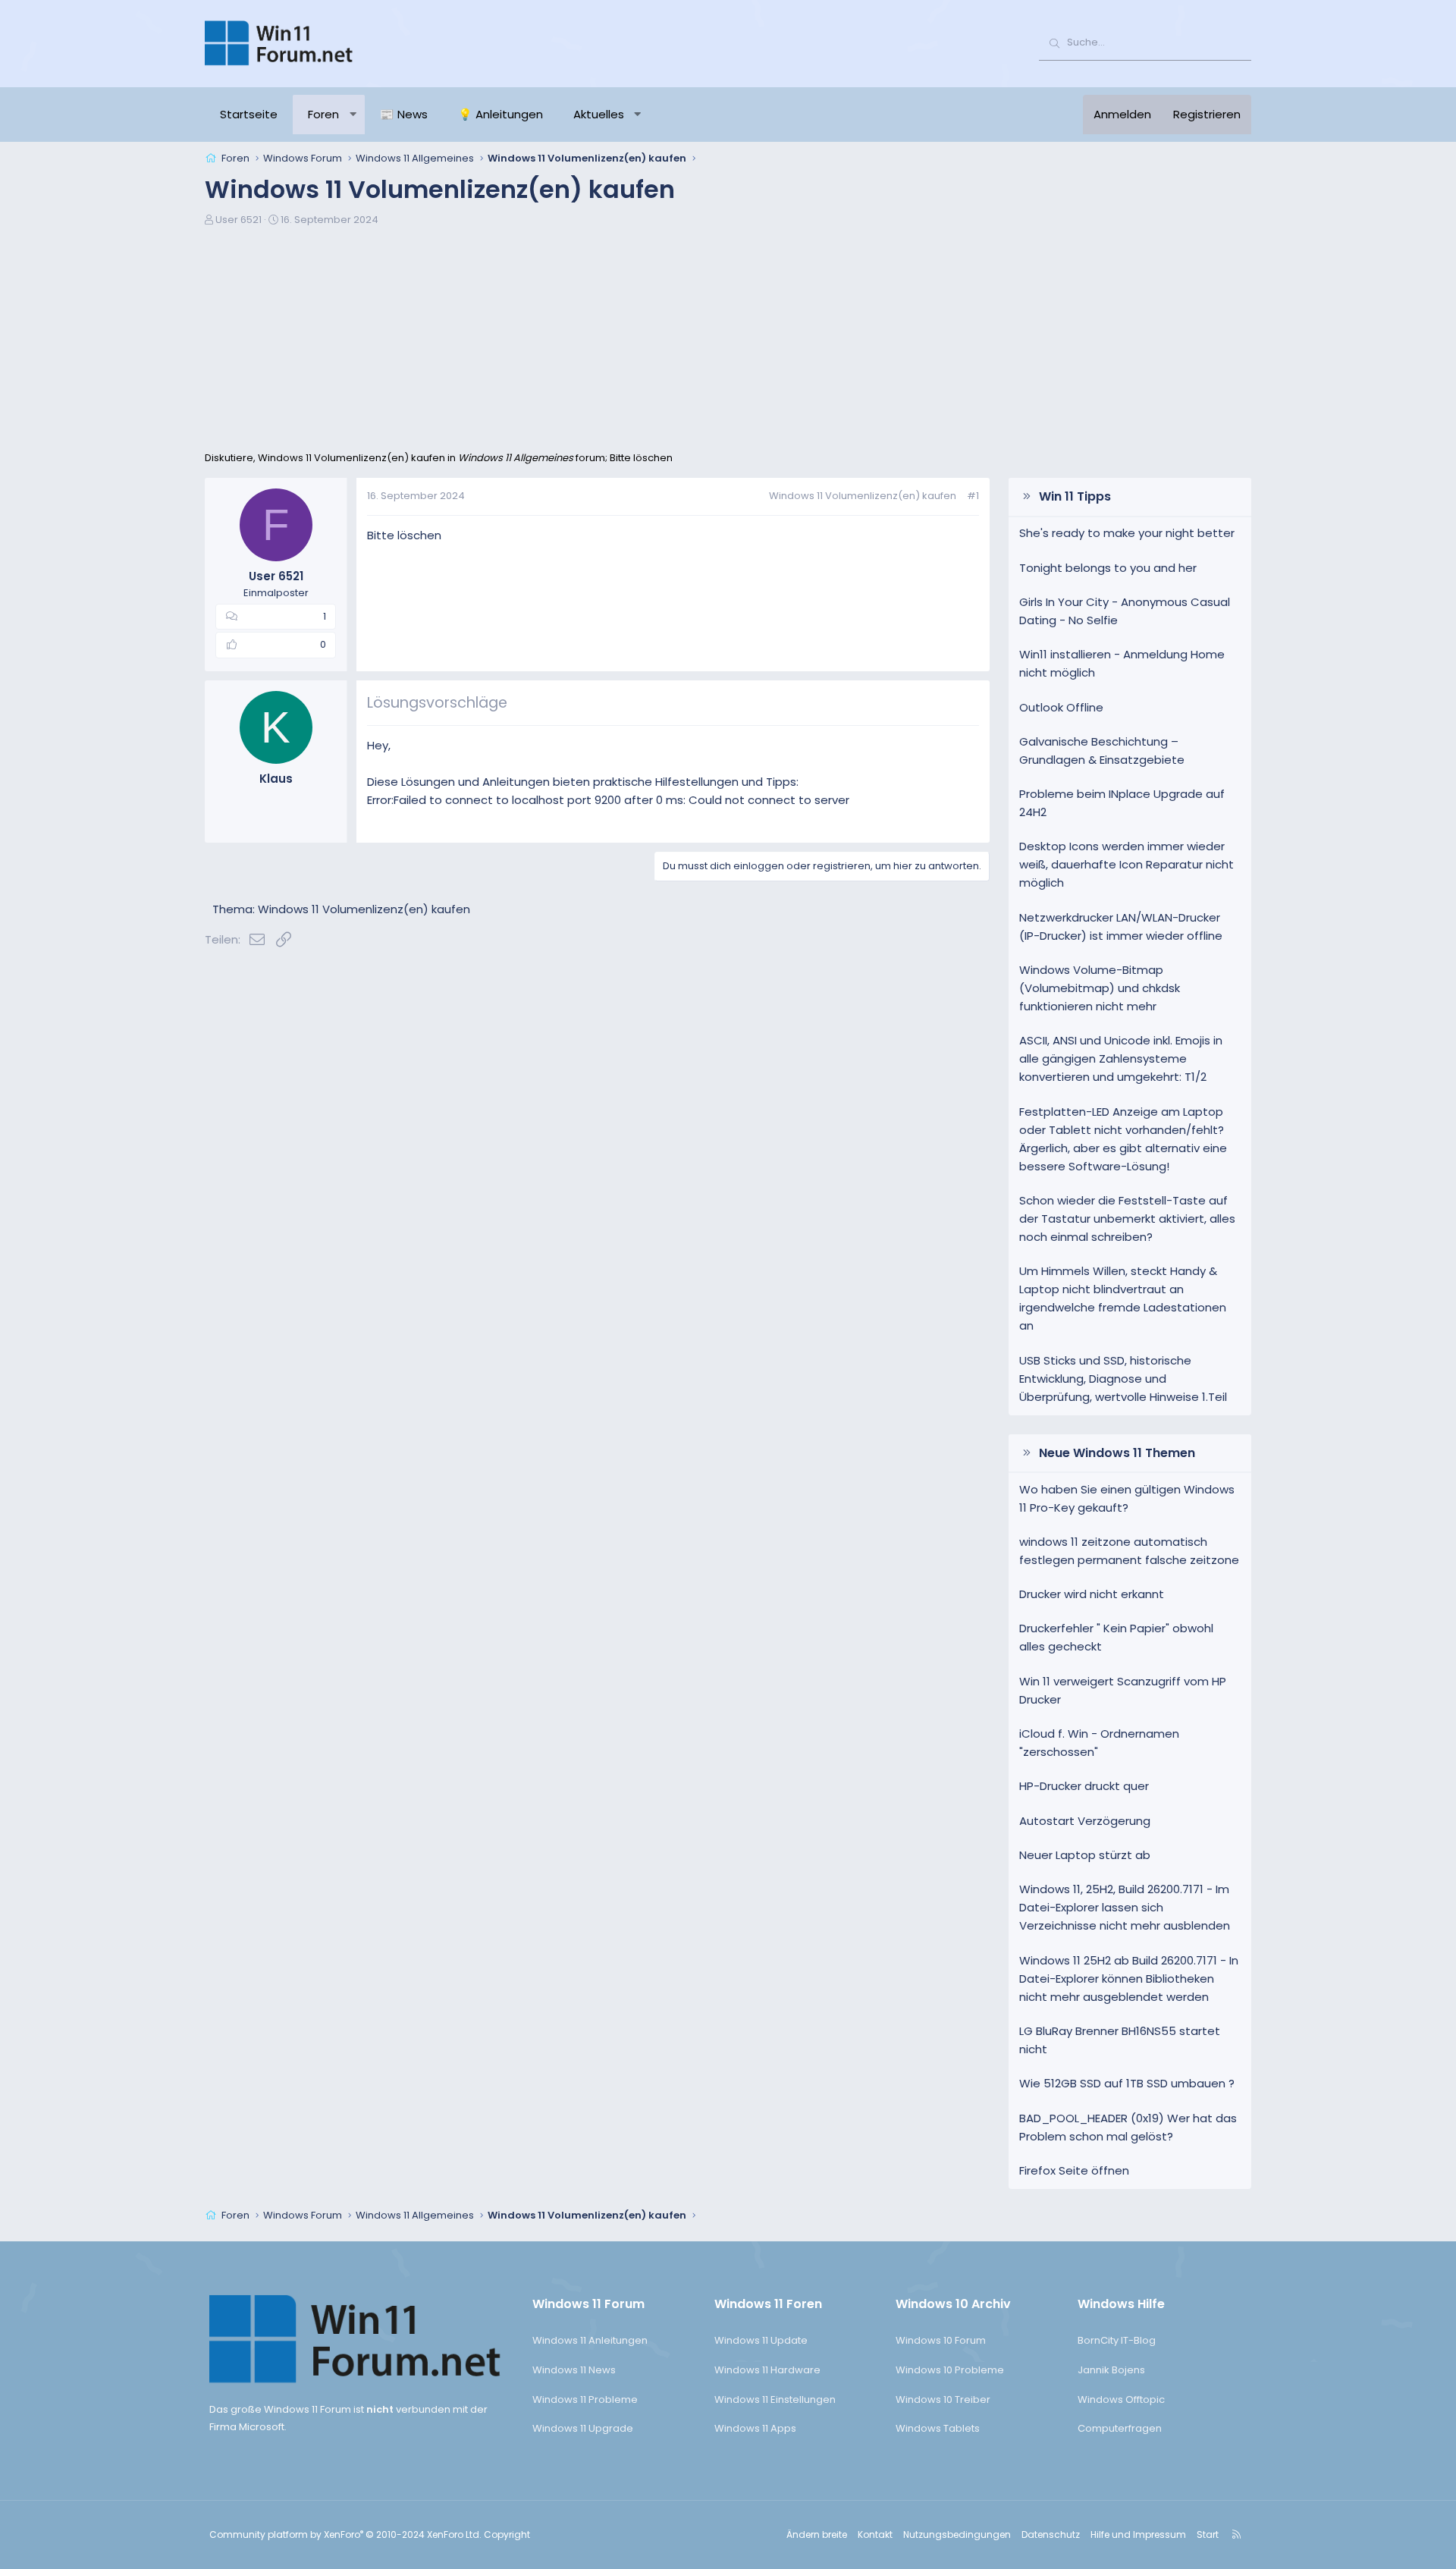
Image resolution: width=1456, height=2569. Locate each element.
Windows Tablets (938, 2428)
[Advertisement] (728, 337)
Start (1208, 2534)
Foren (323, 114)
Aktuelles (599, 114)
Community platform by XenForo (345, 2534)
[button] (353, 115)
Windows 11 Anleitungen (590, 2340)
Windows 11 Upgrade (583, 2428)
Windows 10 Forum (941, 2340)
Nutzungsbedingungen (957, 2534)
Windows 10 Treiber (943, 2399)
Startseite (249, 114)
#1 (973, 496)
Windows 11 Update (761, 2340)
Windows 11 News (574, 2370)
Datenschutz (1051, 2534)
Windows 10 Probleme (950, 2370)
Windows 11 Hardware (767, 2370)
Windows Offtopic (1121, 2399)
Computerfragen (1120, 2428)
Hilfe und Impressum (1138, 2534)
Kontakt (875, 2534)
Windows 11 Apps (755, 2428)
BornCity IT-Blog (1117, 2340)
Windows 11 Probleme (585, 2399)
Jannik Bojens (1111, 2370)
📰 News (404, 114)
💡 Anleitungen (500, 114)
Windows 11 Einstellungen (775, 2399)
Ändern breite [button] (817, 2534)
